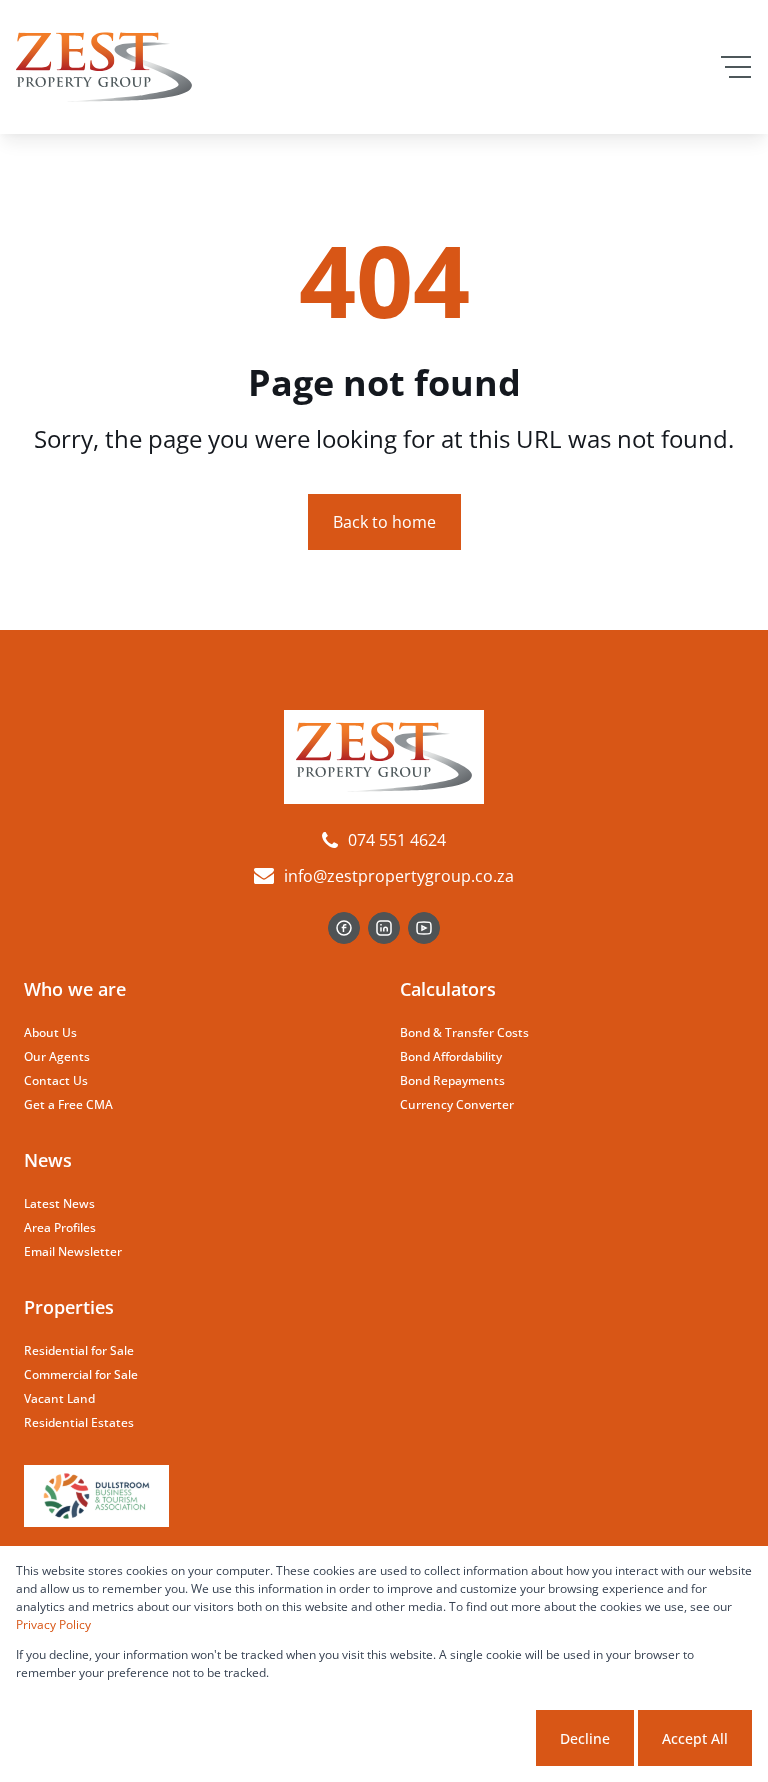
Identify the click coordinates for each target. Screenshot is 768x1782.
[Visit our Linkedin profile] (384, 928)
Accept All (695, 1738)
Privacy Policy (53, 1624)
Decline (585, 1738)
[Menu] (736, 67)
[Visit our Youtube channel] (424, 928)
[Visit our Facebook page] (344, 928)
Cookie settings (457, 1738)
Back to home (384, 522)
